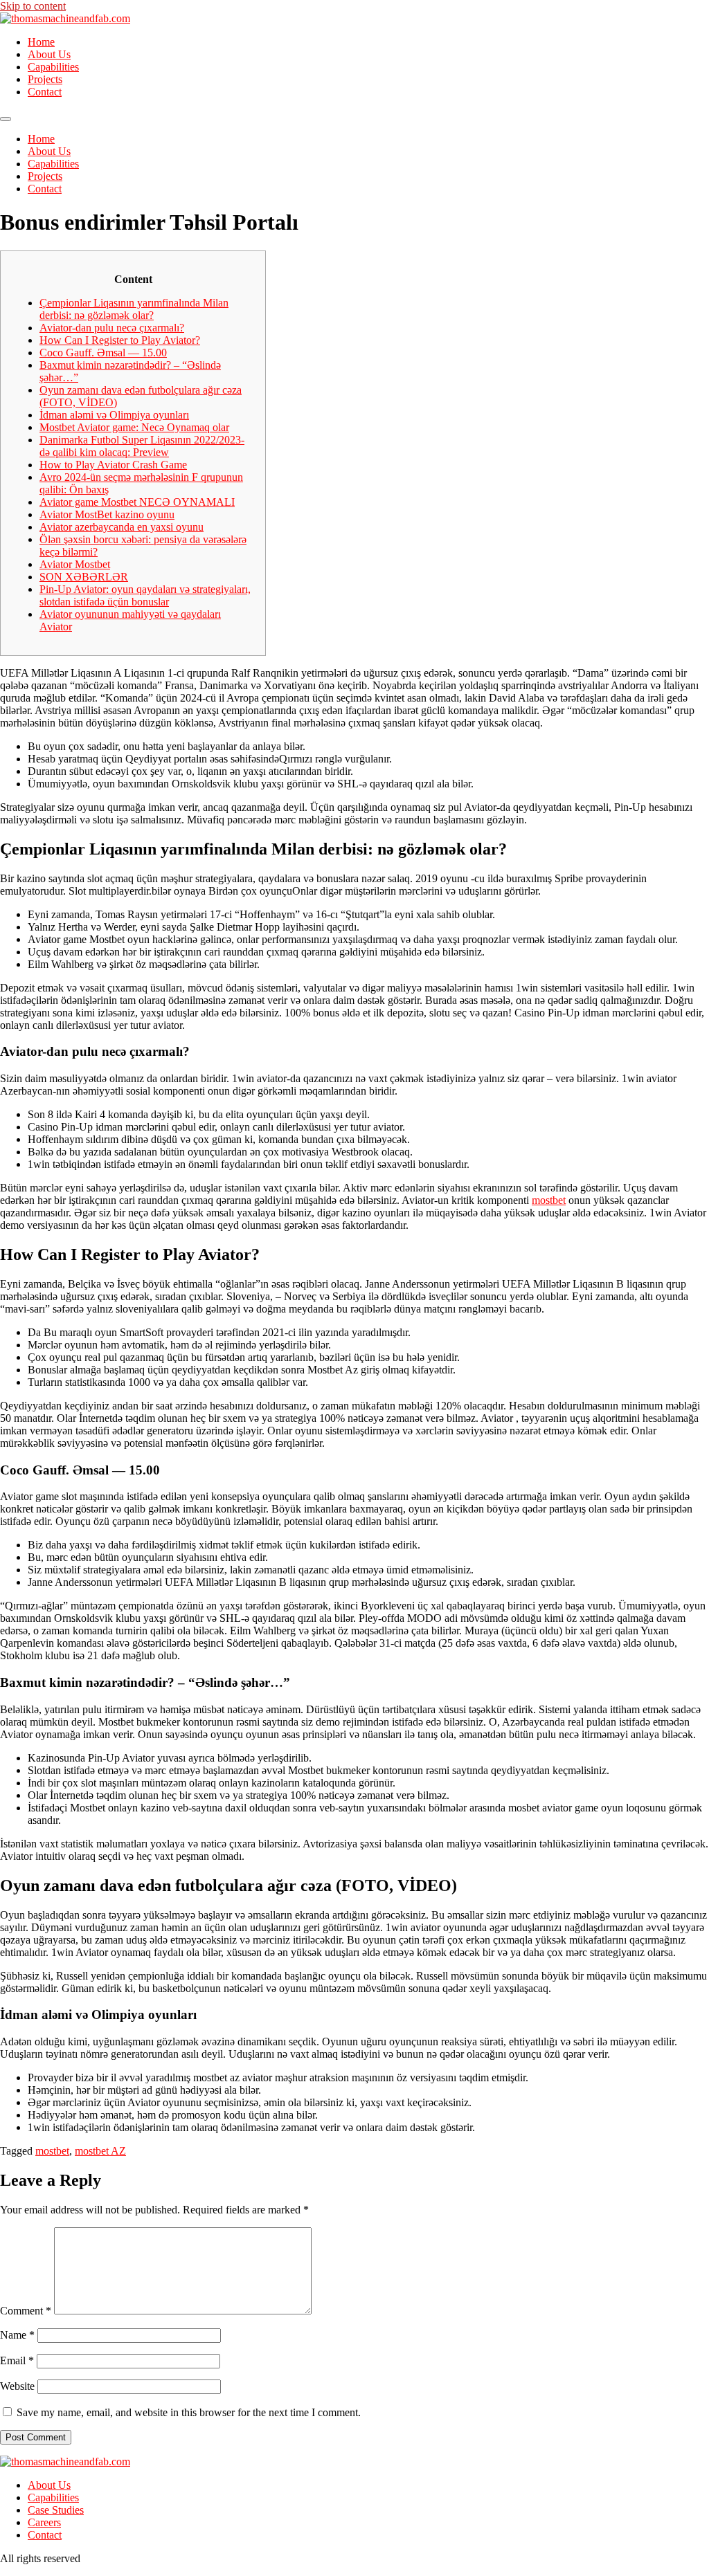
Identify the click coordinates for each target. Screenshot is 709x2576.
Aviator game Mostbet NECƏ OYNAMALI (137, 502)
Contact (45, 92)
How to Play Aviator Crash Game (113, 465)
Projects (45, 79)
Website (17, 2386)
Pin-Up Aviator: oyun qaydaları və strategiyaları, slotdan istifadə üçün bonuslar (145, 595)
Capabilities (53, 67)
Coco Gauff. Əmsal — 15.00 (103, 353)
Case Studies (56, 2510)
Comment (26, 2311)
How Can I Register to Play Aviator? (120, 340)
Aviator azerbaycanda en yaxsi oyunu (122, 527)
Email (17, 2360)
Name (17, 2335)
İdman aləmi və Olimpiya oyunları (114, 415)
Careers (44, 2522)
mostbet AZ (100, 2151)
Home (41, 42)
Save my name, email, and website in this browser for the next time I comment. (189, 2412)
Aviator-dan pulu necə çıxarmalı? (112, 328)
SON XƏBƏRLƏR (84, 577)
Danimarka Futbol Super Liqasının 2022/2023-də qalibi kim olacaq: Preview (142, 446)
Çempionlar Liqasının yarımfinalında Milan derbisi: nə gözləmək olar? (134, 309)
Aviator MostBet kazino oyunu (107, 514)
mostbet (549, 1200)
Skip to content (33, 6)
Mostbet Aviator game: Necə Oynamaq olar (134, 427)
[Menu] (6, 119)
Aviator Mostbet (75, 564)
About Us (49, 54)
